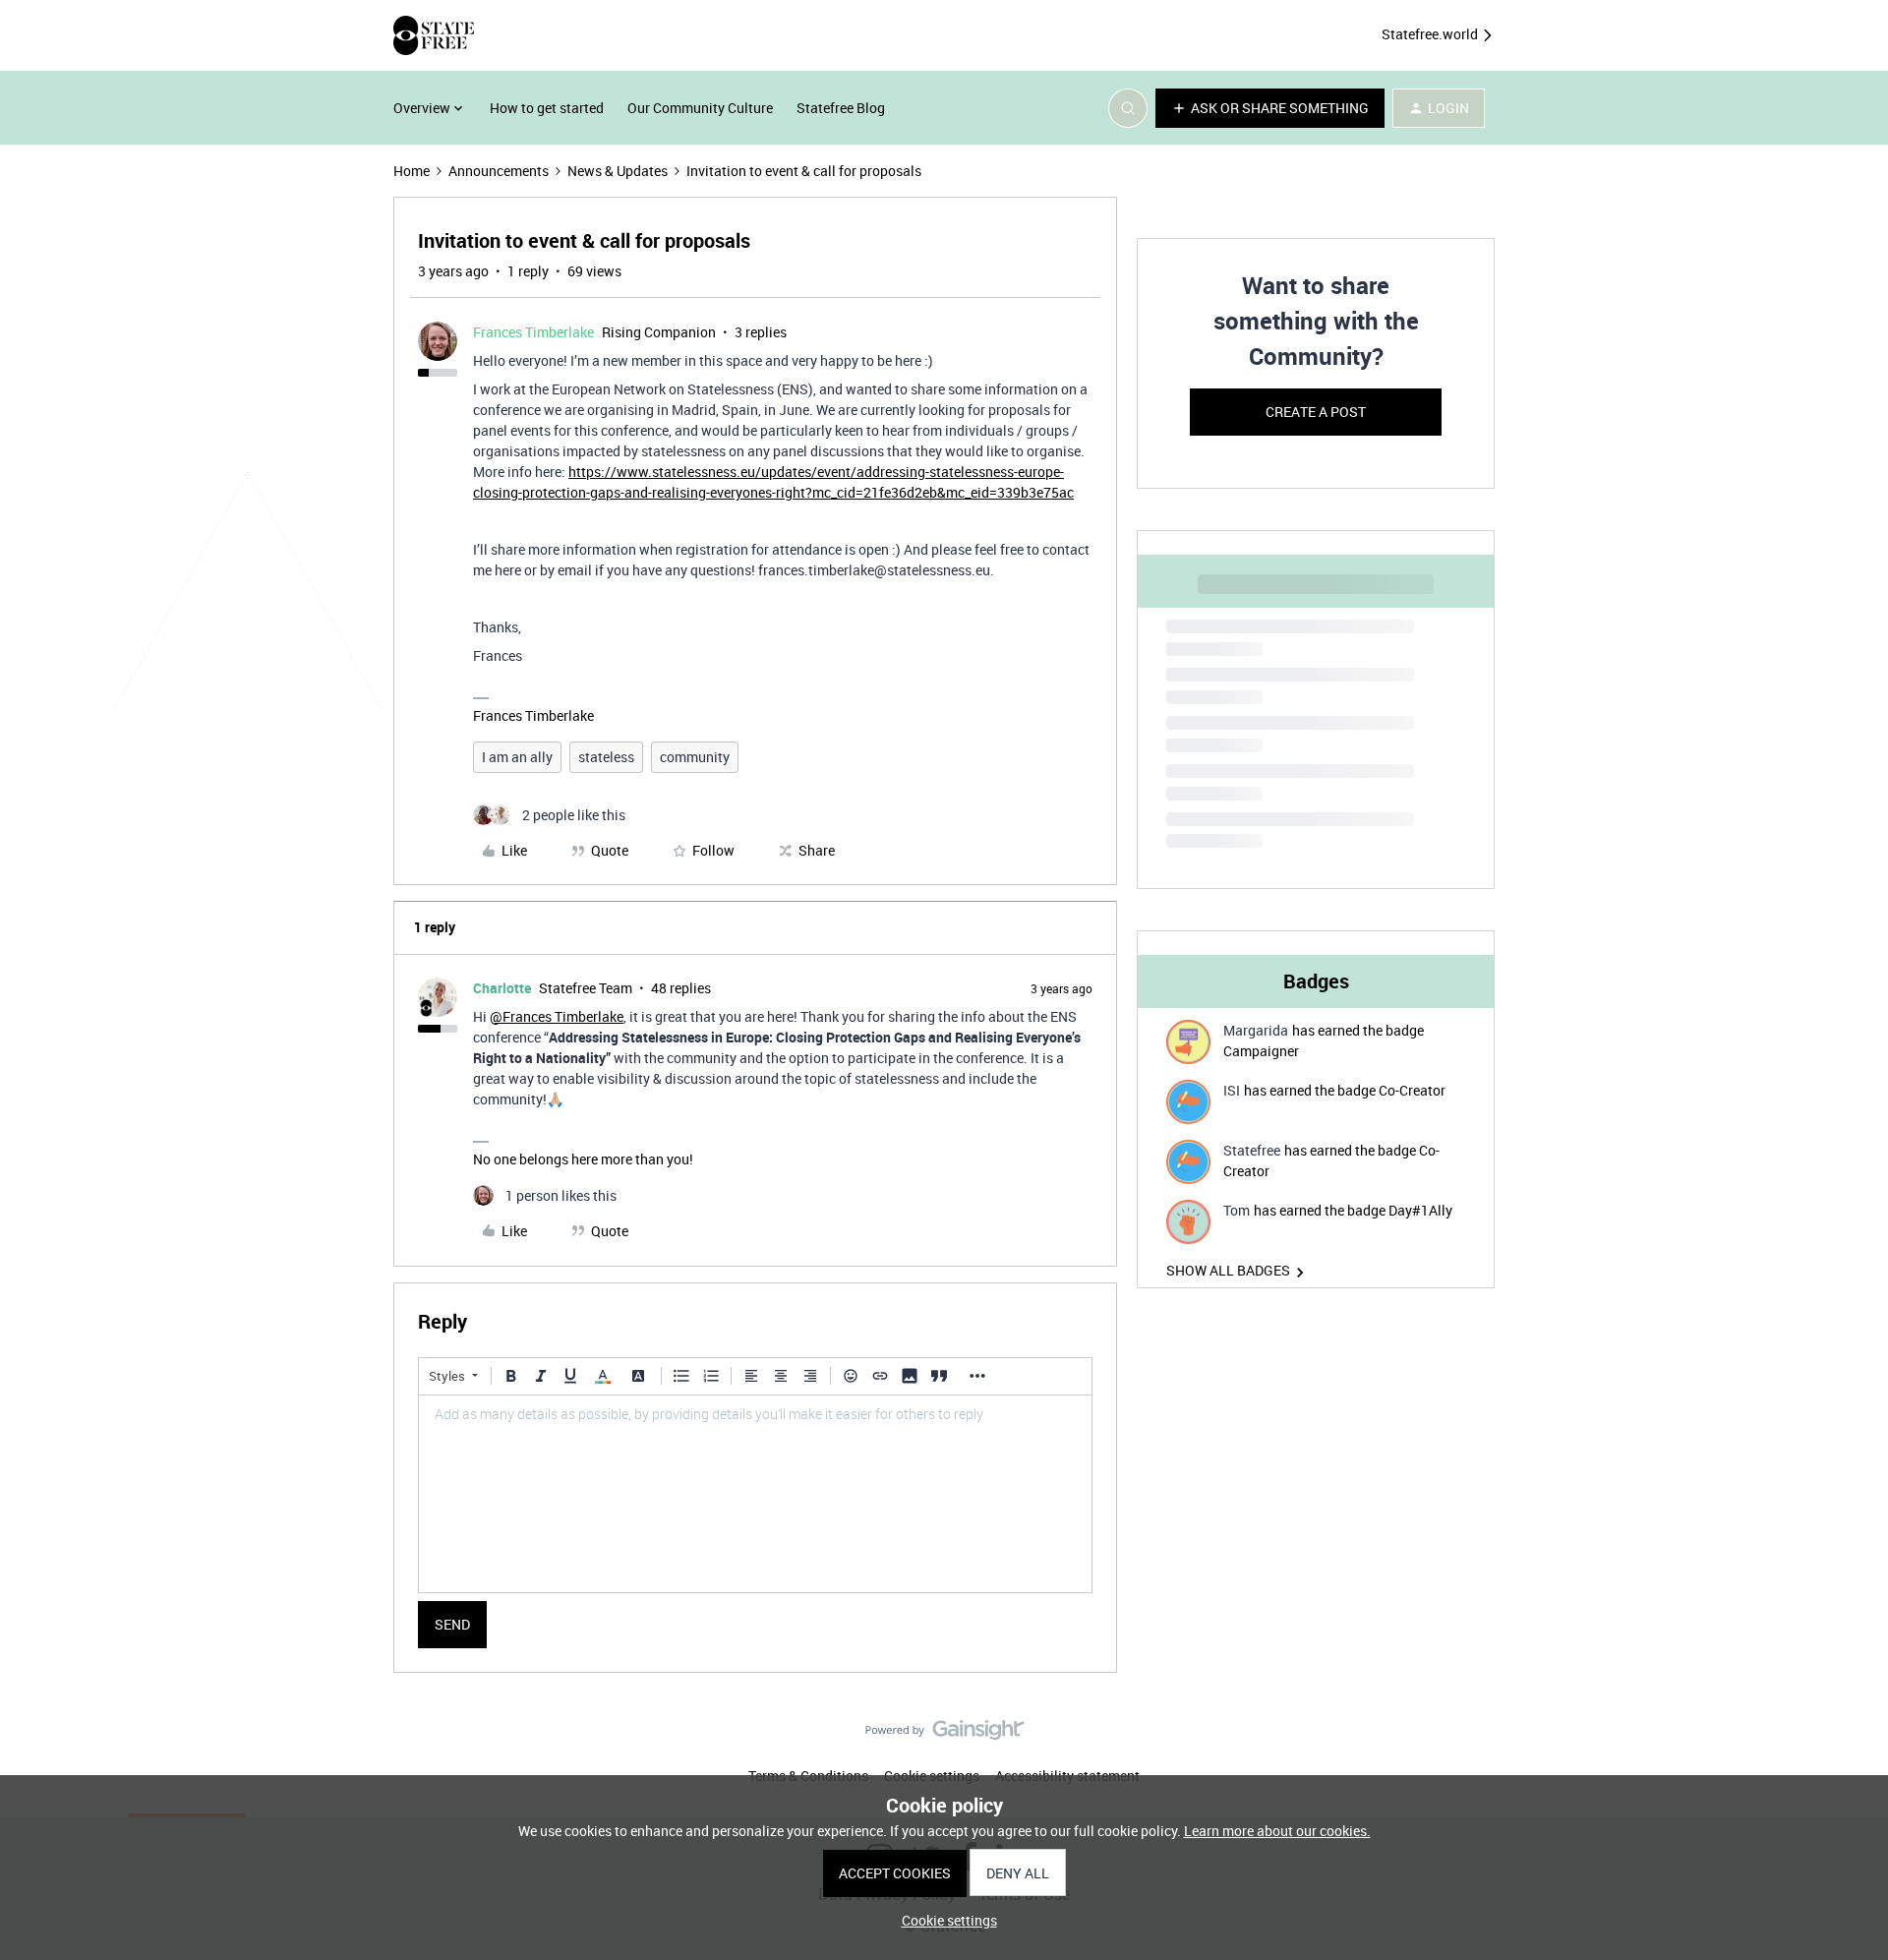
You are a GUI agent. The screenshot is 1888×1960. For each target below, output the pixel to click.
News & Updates (618, 171)
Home (412, 171)
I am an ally (517, 757)
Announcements (499, 171)
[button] (1270, 108)
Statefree (1252, 1150)
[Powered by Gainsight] (944, 1735)
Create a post (1316, 412)
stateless (606, 757)
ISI (1232, 1090)
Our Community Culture (700, 108)
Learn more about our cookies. (1277, 1831)
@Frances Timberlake (557, 1016)
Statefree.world (1431, 34)
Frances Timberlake (533, 332)
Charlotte (502, 988)
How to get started (547, 108)
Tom (1237, 1210)
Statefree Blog (841, 108)
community (695, 757)
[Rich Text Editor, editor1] (755, 1494)
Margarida (1256, 1030)
